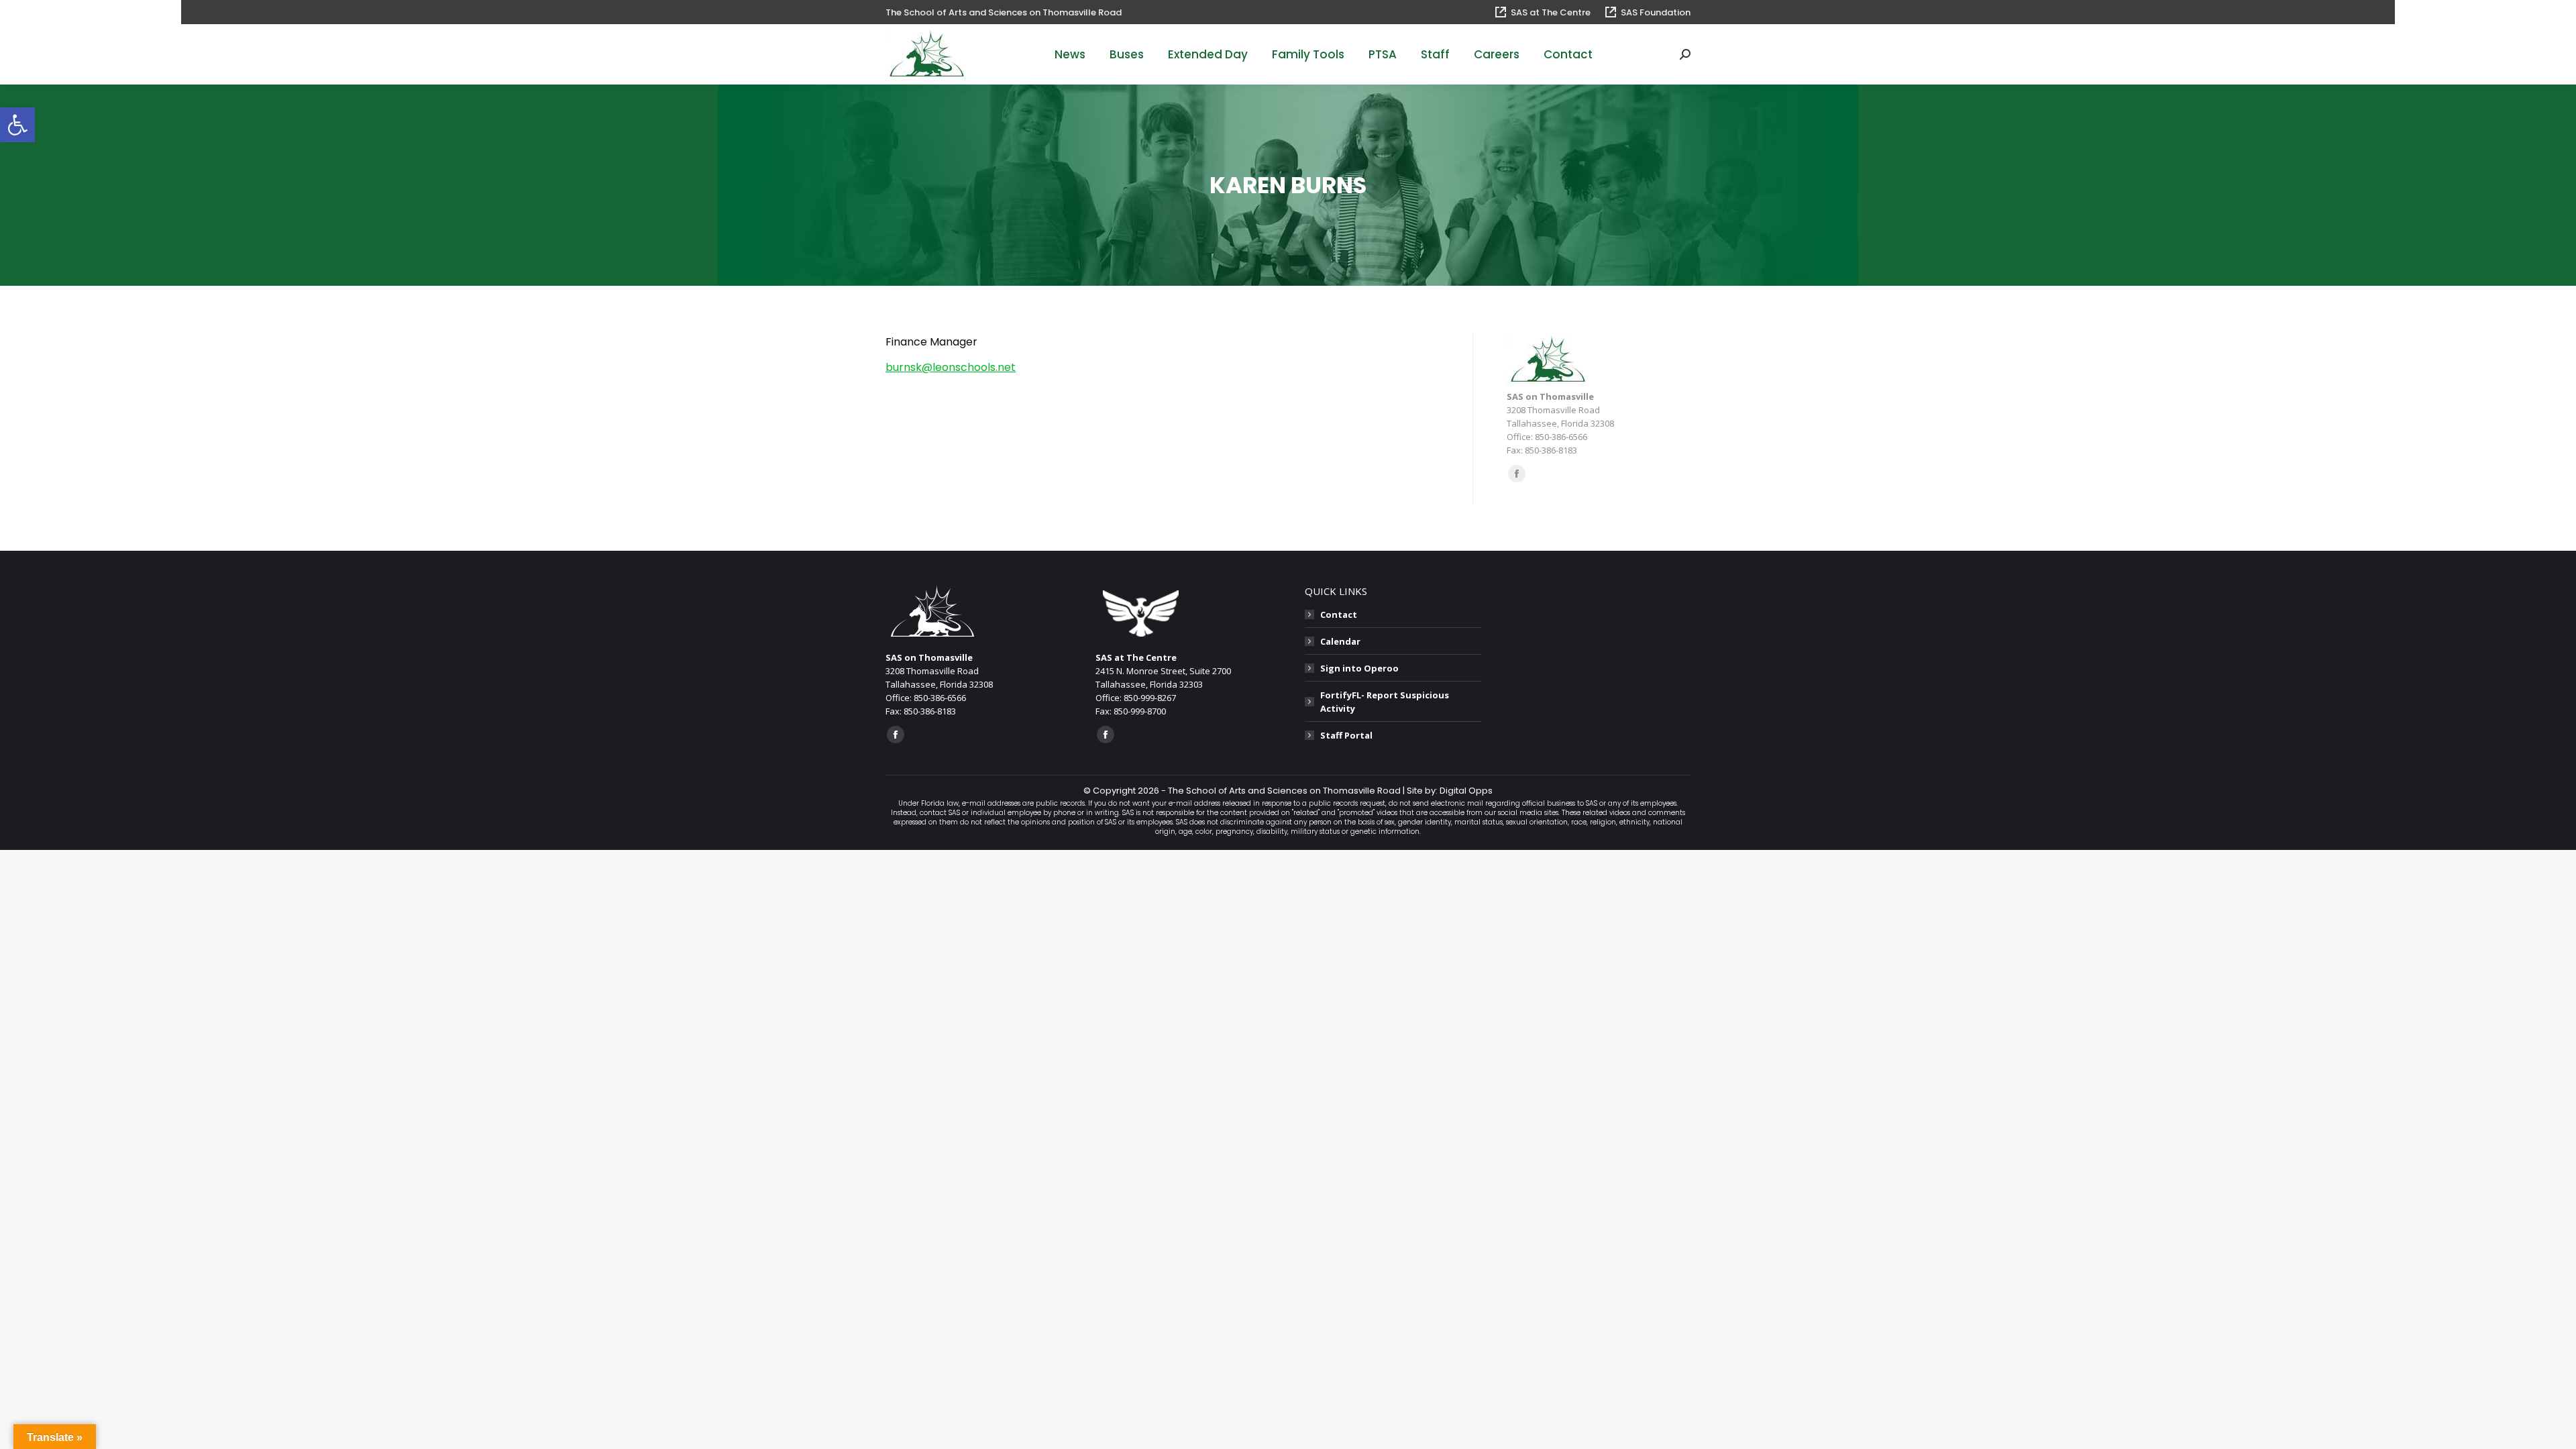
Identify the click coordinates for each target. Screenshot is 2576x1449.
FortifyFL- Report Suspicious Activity (1385, 702)
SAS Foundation (1656, 12)
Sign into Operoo (1359, 668)
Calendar (1340, 641)
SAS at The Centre (1551, 12)
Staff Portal (1346, 735)
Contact (1339, 614)
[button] (17, 125)
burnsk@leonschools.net (951, 367)
